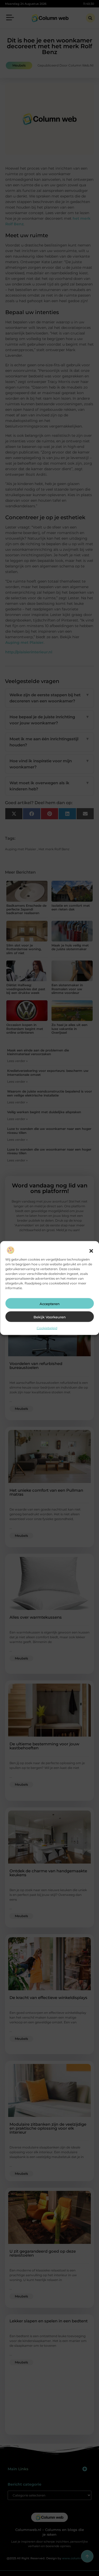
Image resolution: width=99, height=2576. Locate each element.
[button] (91, 1251)
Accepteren (50, 1304)
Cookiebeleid (47, 1328)
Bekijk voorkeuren (50, 1317)
